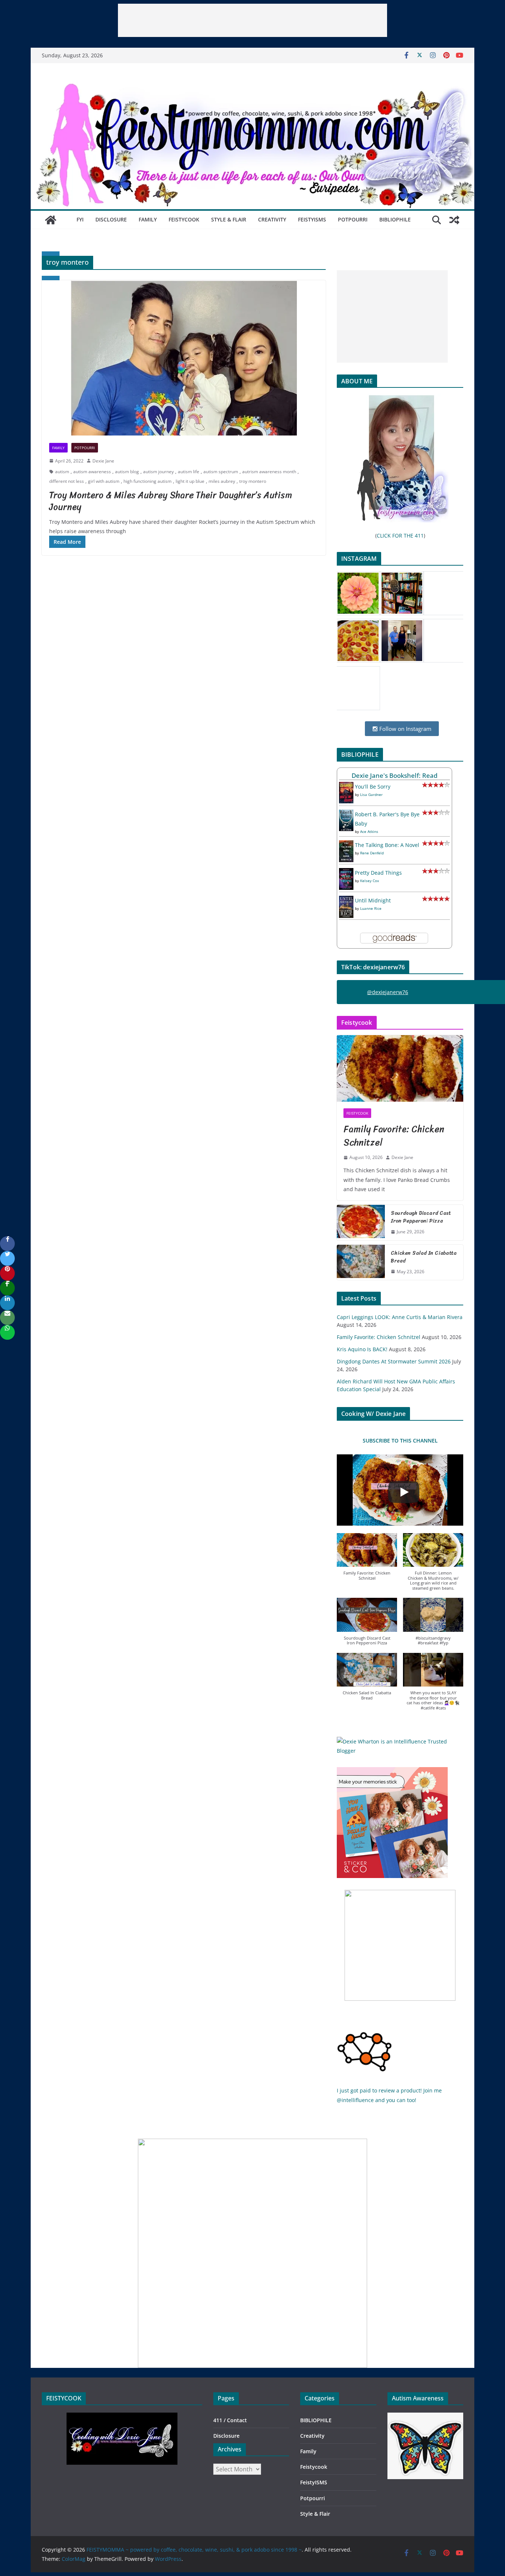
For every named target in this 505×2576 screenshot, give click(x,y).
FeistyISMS (312, 219)
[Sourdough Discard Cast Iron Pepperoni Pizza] (361, 1223)
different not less (67, 481)
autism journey (158, 472)
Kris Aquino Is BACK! (362, 1349)
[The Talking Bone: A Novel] (346, 845)
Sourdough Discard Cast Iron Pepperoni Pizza (421, 1217)
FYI (80, 219)
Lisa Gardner (371, 794)
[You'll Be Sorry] (346, 787)
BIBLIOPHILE (395, 219)
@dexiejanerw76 (388, 992)
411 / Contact (230, 2420)
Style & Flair (229, 219)
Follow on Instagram (405, 729)
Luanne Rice (371, 908)
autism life (189, 472)
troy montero (253, 481)
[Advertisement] (253, 20)
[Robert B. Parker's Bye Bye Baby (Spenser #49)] (346, 814)
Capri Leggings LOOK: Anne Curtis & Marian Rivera (400, 1317)
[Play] (404, 1492)
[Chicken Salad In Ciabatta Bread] (361, 1262)
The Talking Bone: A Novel (387, 845)
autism (62, 472)
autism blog (127, 472)
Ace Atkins (369, 831)
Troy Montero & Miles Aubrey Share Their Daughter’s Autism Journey (171, 501)
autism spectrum (221, 472)
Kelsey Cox (370, 881)
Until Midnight (373, 900)
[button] (367, 1561)
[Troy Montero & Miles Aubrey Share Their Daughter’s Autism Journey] (184, 358)
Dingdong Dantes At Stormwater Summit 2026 (394, 1361)
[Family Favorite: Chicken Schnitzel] (400, 1068)
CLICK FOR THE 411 (400, 535)
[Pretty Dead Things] (346, 873)
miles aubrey (222, 481)
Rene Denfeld (372, 853)
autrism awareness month (269, 472)
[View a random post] (454, 220)
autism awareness (92, 472)
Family (148, 219)
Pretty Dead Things (378, 873)
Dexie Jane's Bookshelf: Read (395, 775)
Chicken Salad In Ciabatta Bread (424, 1257)
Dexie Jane (103, 461)
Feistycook (184, 219)
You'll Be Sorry (373, 787)
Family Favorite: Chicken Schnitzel (394, 1136)
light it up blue (190, 481)
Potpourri (353, 219)
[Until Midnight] (346, 900)
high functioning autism (148, 481)
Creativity (272, 219)
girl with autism (104, 481)
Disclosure (111, 219)
